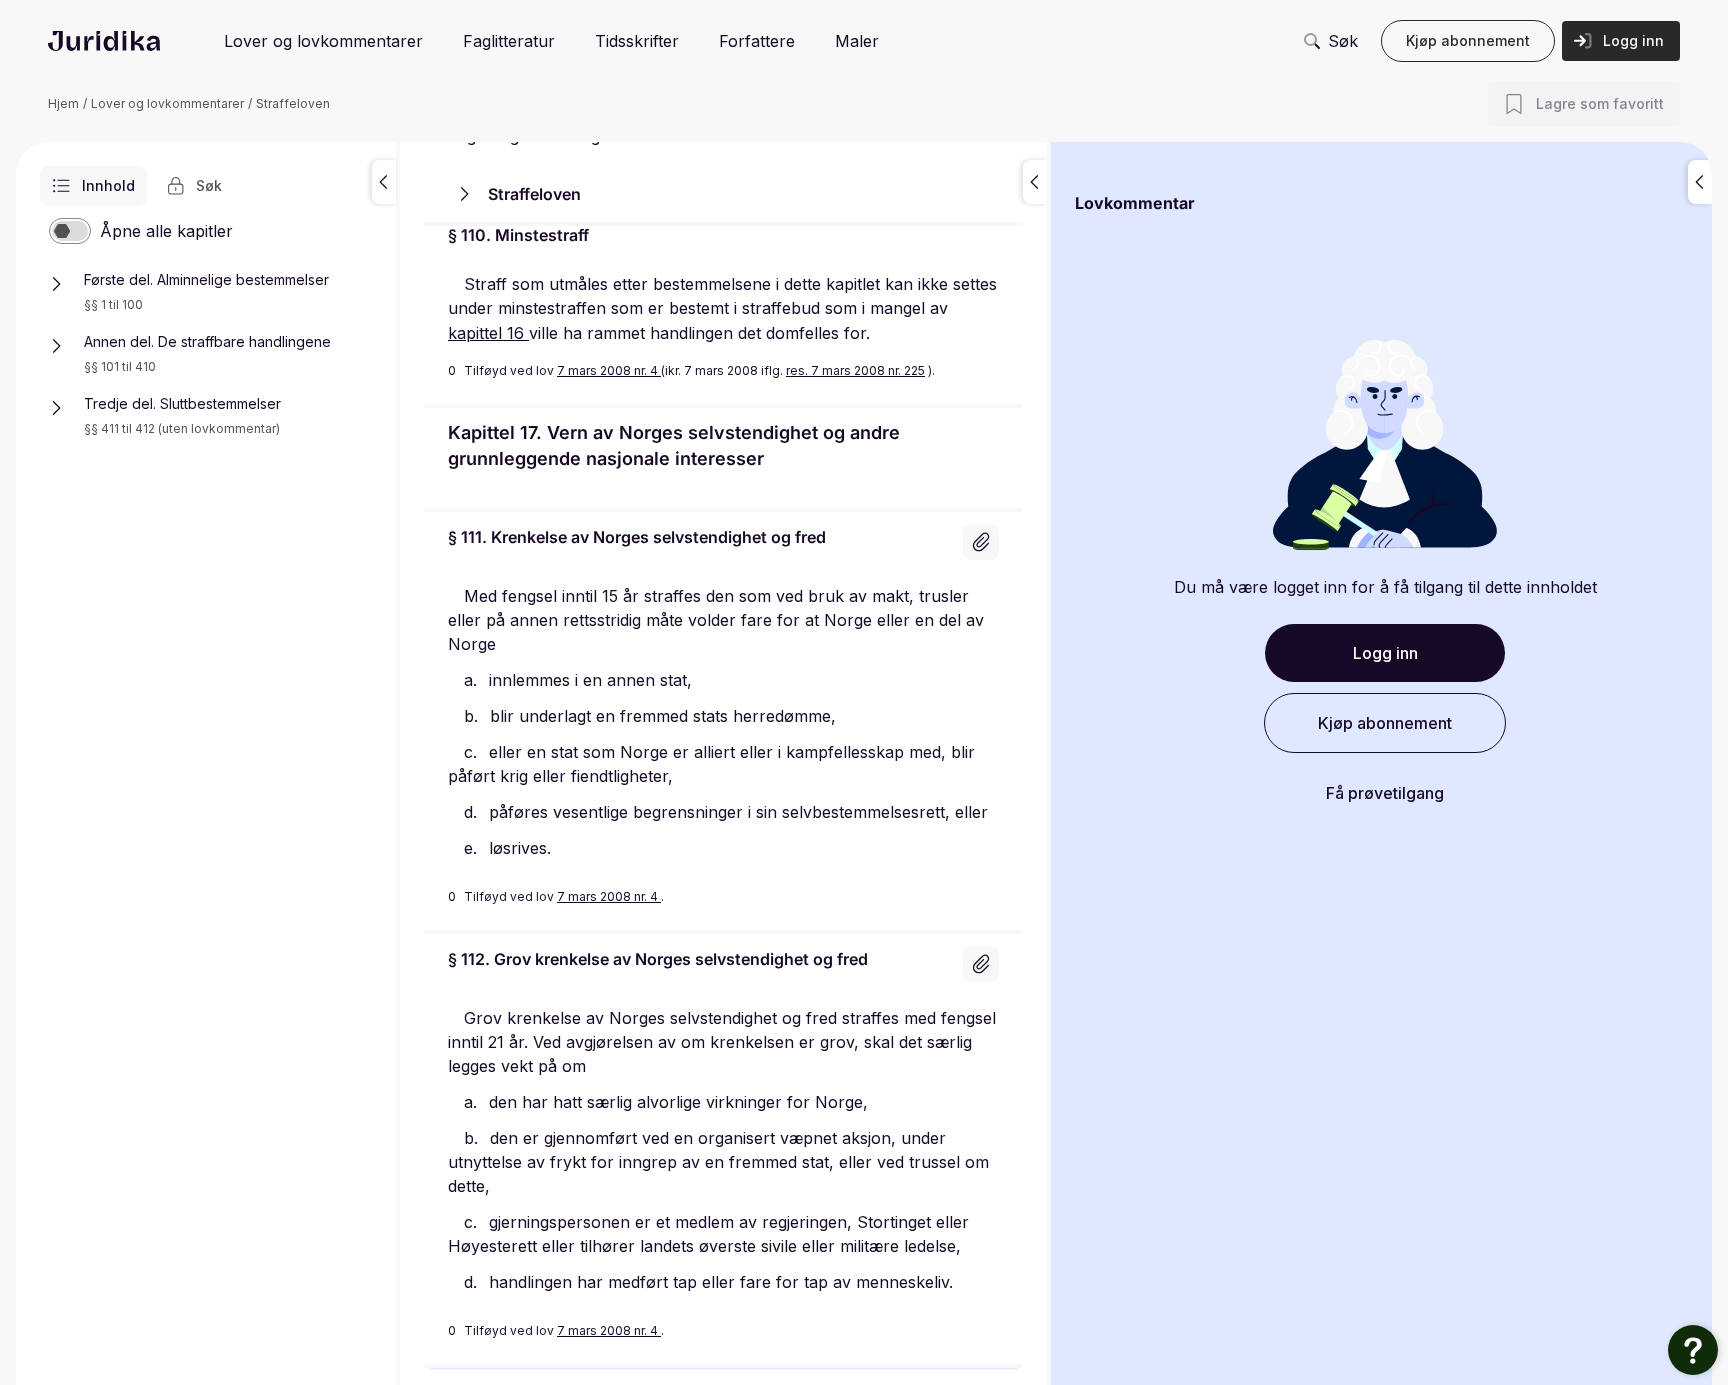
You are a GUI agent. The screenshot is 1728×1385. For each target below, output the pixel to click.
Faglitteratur (509, 41)
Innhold (108, 185)
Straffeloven (293, 103)
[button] (384, 182)
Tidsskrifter (637, 41)
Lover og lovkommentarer (323, 41)
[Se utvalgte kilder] (981, 542)
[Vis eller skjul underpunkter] (56, 284)
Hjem (63, 103)
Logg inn (1633, 40)
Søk (1343, 41)
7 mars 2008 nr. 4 (609, 370)
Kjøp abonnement (1468, 40)
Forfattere (757, 41)
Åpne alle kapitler (166, 231)
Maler (857, 41)
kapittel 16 (488, 333)
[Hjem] (104, 41)
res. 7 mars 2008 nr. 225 (855, 370)
